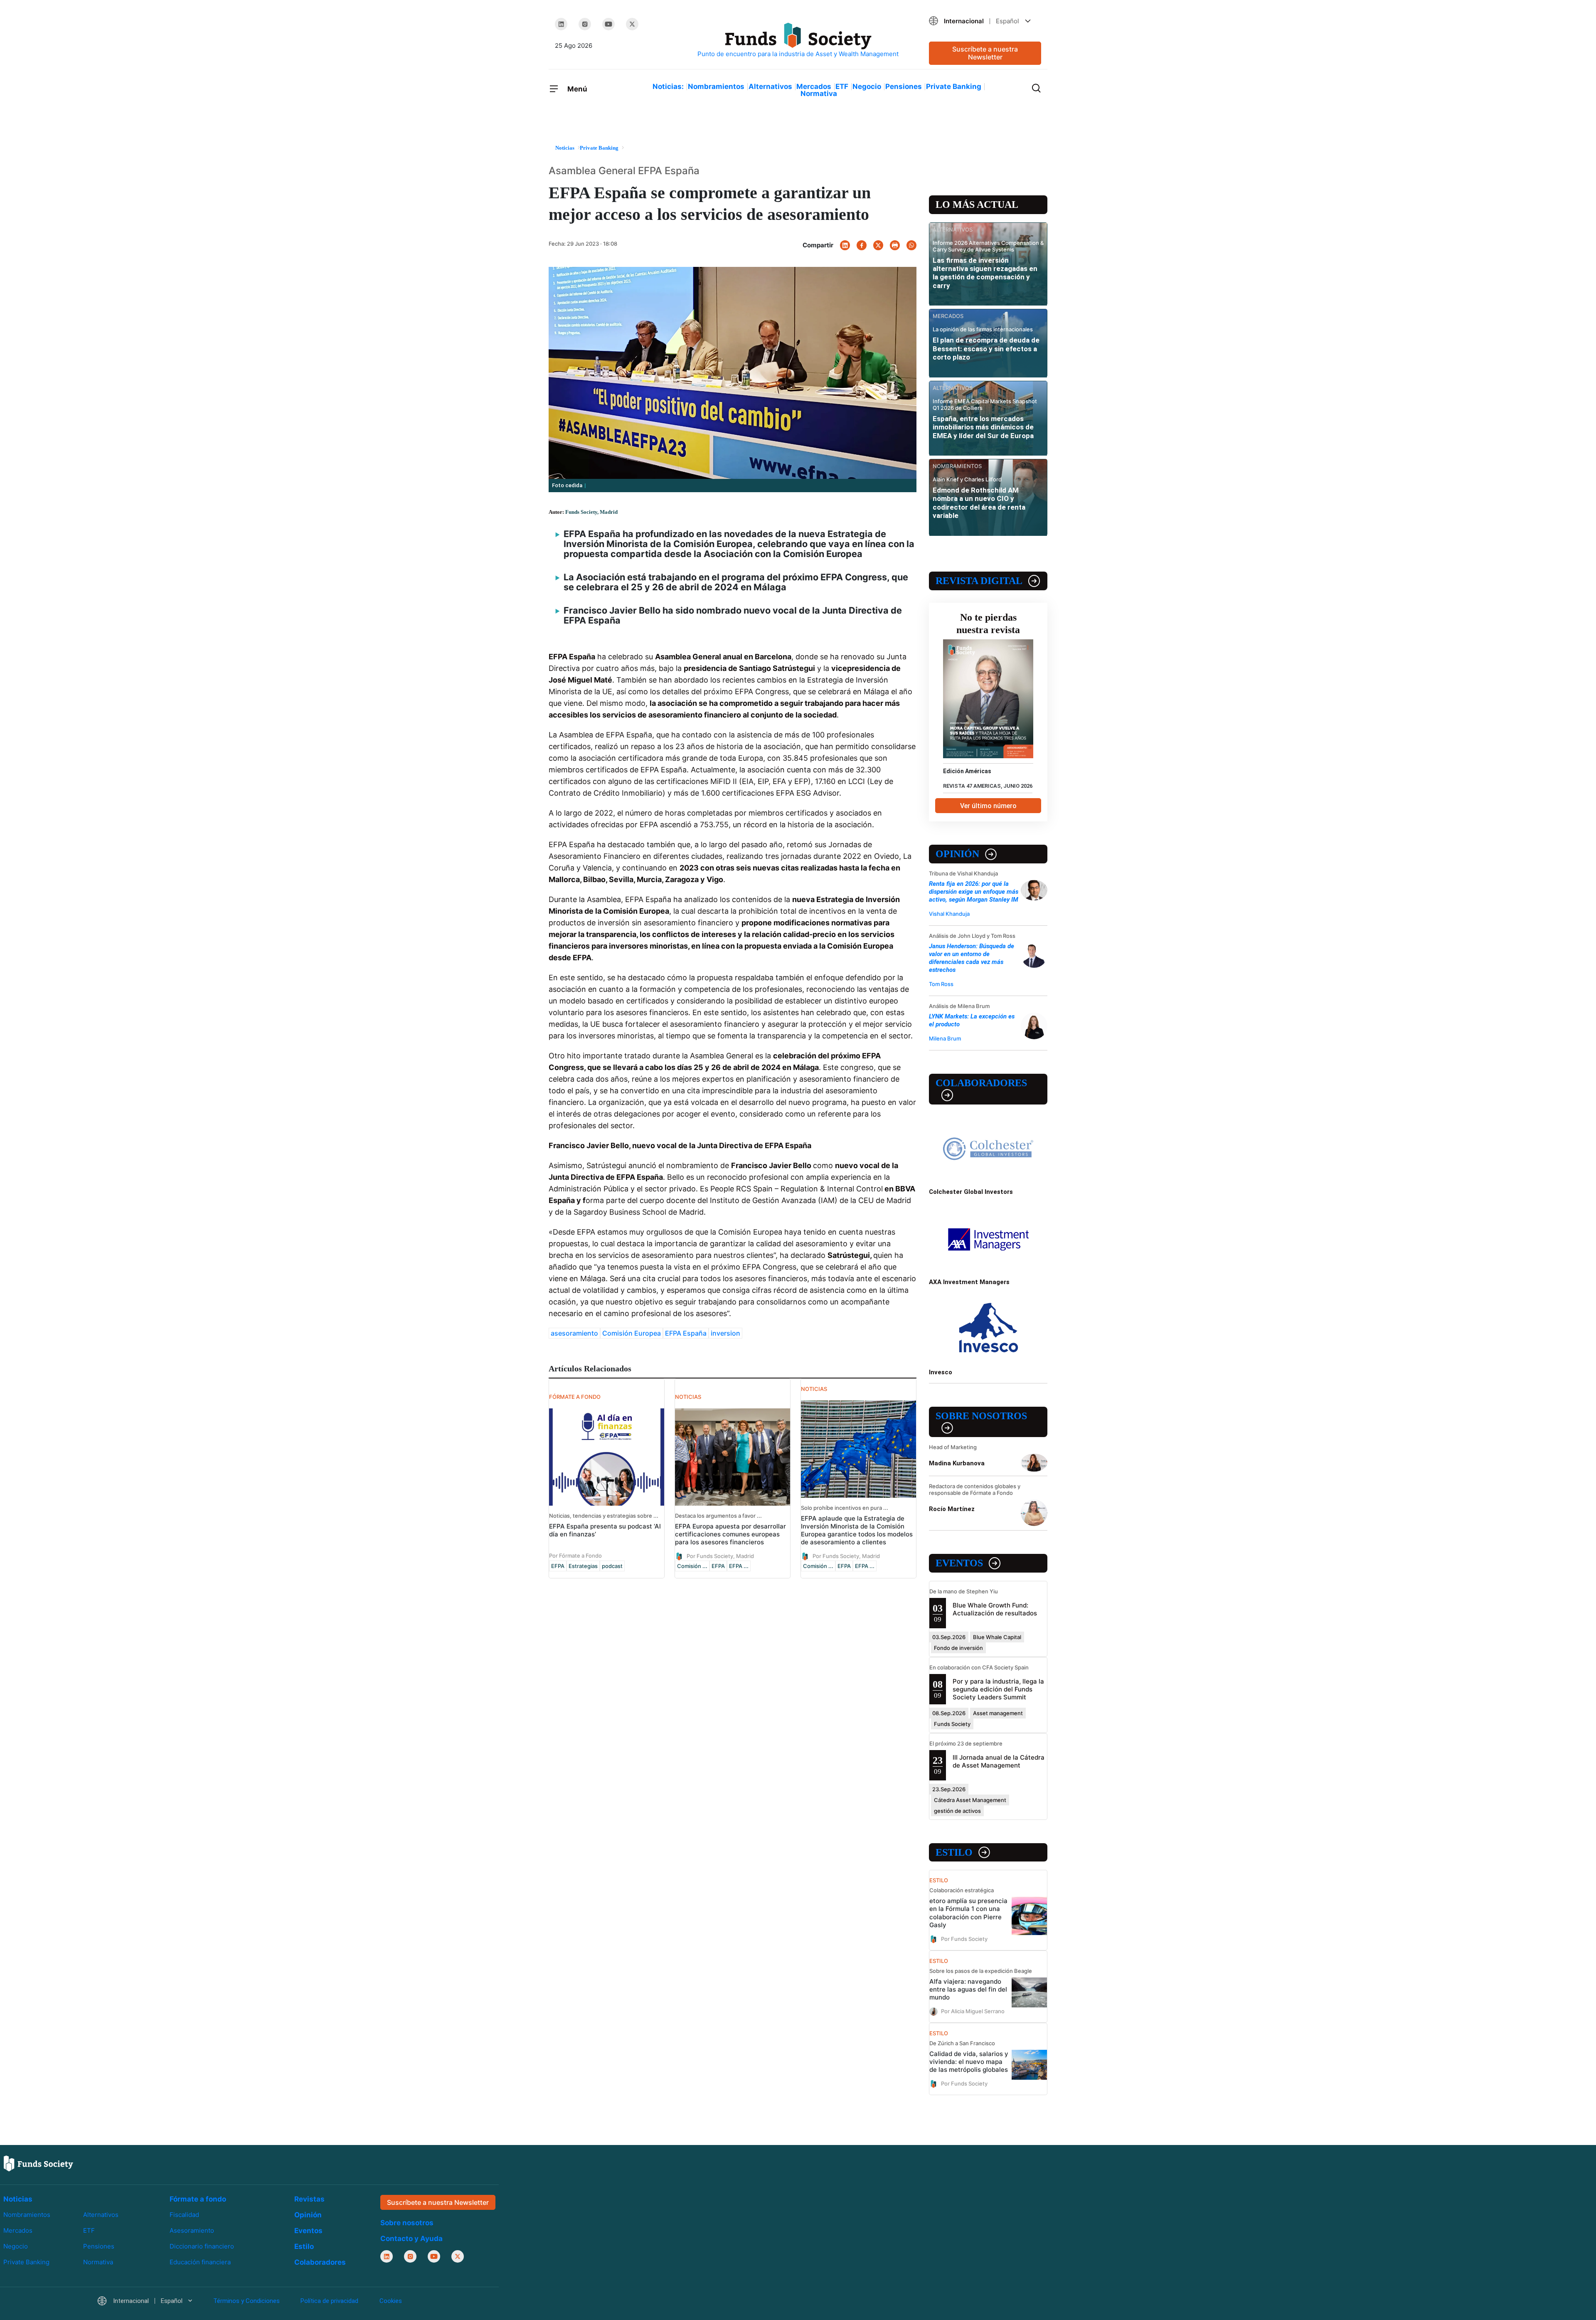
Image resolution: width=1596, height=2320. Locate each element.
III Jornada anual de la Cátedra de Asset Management (999, 1761)
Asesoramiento (192, 2230)
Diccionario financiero (202, 2246)
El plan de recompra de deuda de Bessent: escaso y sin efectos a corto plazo (986, 349)
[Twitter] (632, 24)
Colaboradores (981, 1083)
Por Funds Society (964, 1938)
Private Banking (954, 86)
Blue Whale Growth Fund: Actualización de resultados (995, 1609)
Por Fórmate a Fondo (575, 1556)
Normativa (819, 94)
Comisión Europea (632, 1333)
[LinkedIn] (561, 24)
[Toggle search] (1036, 87)
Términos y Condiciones (246, 2301)
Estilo (954, 1852)
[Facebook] (862, 245)
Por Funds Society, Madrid (720, 1556)
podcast (612, 1566)
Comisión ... (692, 1566)
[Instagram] (585, 24)
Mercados (814, 86)
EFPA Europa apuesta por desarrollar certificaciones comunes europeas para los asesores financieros (730, 1534)
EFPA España (686, 1333)
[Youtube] (608, 24)
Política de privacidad (329, 2301)
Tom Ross (941, 984)
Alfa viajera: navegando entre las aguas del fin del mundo (968, 1989)
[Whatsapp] (911, 245)
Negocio (867, 86)
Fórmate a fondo (198, 2199)
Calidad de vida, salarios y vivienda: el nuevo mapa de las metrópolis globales (969, 2062)
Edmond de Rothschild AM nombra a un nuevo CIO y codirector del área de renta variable (979, 503)
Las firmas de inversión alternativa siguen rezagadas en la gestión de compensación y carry (985, 273)
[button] (985, 21)
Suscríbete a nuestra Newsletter (985, 53)
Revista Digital (979, 581)
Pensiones (904, 86)
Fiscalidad (184, 2215)
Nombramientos (716, 86)
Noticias (18, 2199)
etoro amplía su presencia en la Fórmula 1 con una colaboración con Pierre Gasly (968, 1913)
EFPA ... (739, 1566)
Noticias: (668, 86)
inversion (725, 1333)
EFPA (558, 1566)
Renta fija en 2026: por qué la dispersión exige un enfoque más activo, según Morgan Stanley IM (974, 892)
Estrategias (583, 1566)
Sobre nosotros (981, 1416)
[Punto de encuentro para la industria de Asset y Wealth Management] (798, 41)
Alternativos (770, 86)
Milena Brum (945, 1038)
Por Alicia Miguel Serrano (973, 2011)
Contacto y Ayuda (411, 2239)
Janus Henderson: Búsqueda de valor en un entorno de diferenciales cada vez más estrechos (972, 958)
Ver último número (988, 806)
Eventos (959, 1563)
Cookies (391, 2301)
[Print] (895, 245)
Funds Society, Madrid (591, 512)
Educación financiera (200, 2262)
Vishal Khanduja (949, 914)
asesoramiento (574, 1333)
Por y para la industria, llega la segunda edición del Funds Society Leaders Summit (998, 1689)
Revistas (309, 2199)
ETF (842, 86)
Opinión (957, 854)
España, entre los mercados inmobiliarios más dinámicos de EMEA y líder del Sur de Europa (983, 427)
